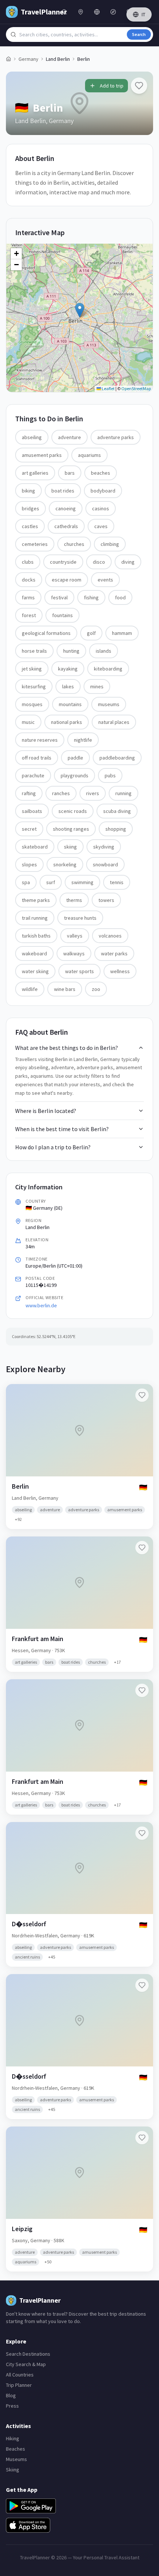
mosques (32, 704)
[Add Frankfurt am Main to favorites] (142, 1548)
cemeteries (35, 544)
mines (97, 686)
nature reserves (40, 740)
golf (91, 633)
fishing (91, 597)
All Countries (20, 2375)
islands (104, 651)
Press (12, 2406)
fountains (62, 615)
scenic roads (73, 811)
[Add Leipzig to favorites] (142, 2138)
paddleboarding (117, 758)
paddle (75, 758)
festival (59, 597)
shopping (116, 829)
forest (29, 615)
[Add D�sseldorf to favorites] (142, 1833)
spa (26, 882)
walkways (74, 953)
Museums (16, 2459)
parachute (33, 775)
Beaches (16, 2449)
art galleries (35, 473)
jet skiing (32, 669)
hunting (71, 651)
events (105, 580)
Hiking (13, 2438)
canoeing (66, 508)
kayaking (68, 669)
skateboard (35, 847)
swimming (82, 882)
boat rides (63, 491)
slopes (29, 864)
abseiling (32, 437)
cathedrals (66, 526)
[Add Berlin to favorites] (139, 86)
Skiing (13, 2470)
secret (29, 829)
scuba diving (117, 811)
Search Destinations (28, 2354)
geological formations (46, 633)
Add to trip (112, 86)
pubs (110, 775)
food (120, 597)
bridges (31, 508)
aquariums (89, 455)
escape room (67, 580)
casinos (101, 508)
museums (109, 704)
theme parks (36, 900)
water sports (79, 971)
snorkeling (65, 864)
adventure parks (116, 437)
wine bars (65, 989)
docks (29, 580)
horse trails (34, 651)
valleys (75, 936)
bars (70, 473)
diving (128, 562)
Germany (28, 59)
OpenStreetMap (136, 388)
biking (28, 491)
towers (106, 900)
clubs (28, 562)
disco (99, 562)
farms (28, 597)
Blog (11, 2395)
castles (30, 526)
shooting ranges (71, 829)
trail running (35, 918)
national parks (67, 722)
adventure (70, 437)
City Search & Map (26, 2364)
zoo (96, 989)
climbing (110, 544)
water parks (114, 953)
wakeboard (34, 953)
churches (74, 544)
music (28, 722)
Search (139, 34)
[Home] (9, 59)
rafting (29, 793)
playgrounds (75, 775)
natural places (114, 722)
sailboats (32, 811)
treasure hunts (80, 918)
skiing (70, 847)
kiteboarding (108, 669)
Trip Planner (19, 2385)
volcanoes (110, 936)
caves (101, 526)
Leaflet (108, 388)
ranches (61, 793)
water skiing (35, 971)
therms (74, 900)
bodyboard (103, 491)
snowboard (105, 864)
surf (51, 882)
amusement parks (42, 455)
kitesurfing (34, 686)
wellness (120, 971)
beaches (101, 473)
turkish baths (36, 936)
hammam (122, 633)
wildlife (30, 989)
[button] (80, 310)
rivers (93, 793)
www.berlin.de (41, 1305)
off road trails (37, 758)
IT (143, 14)
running (124, 793)
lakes (68, 686)
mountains (70, 704)
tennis (117, 882)
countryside (63, 562)
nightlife (83, 740)
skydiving (104, 847)
